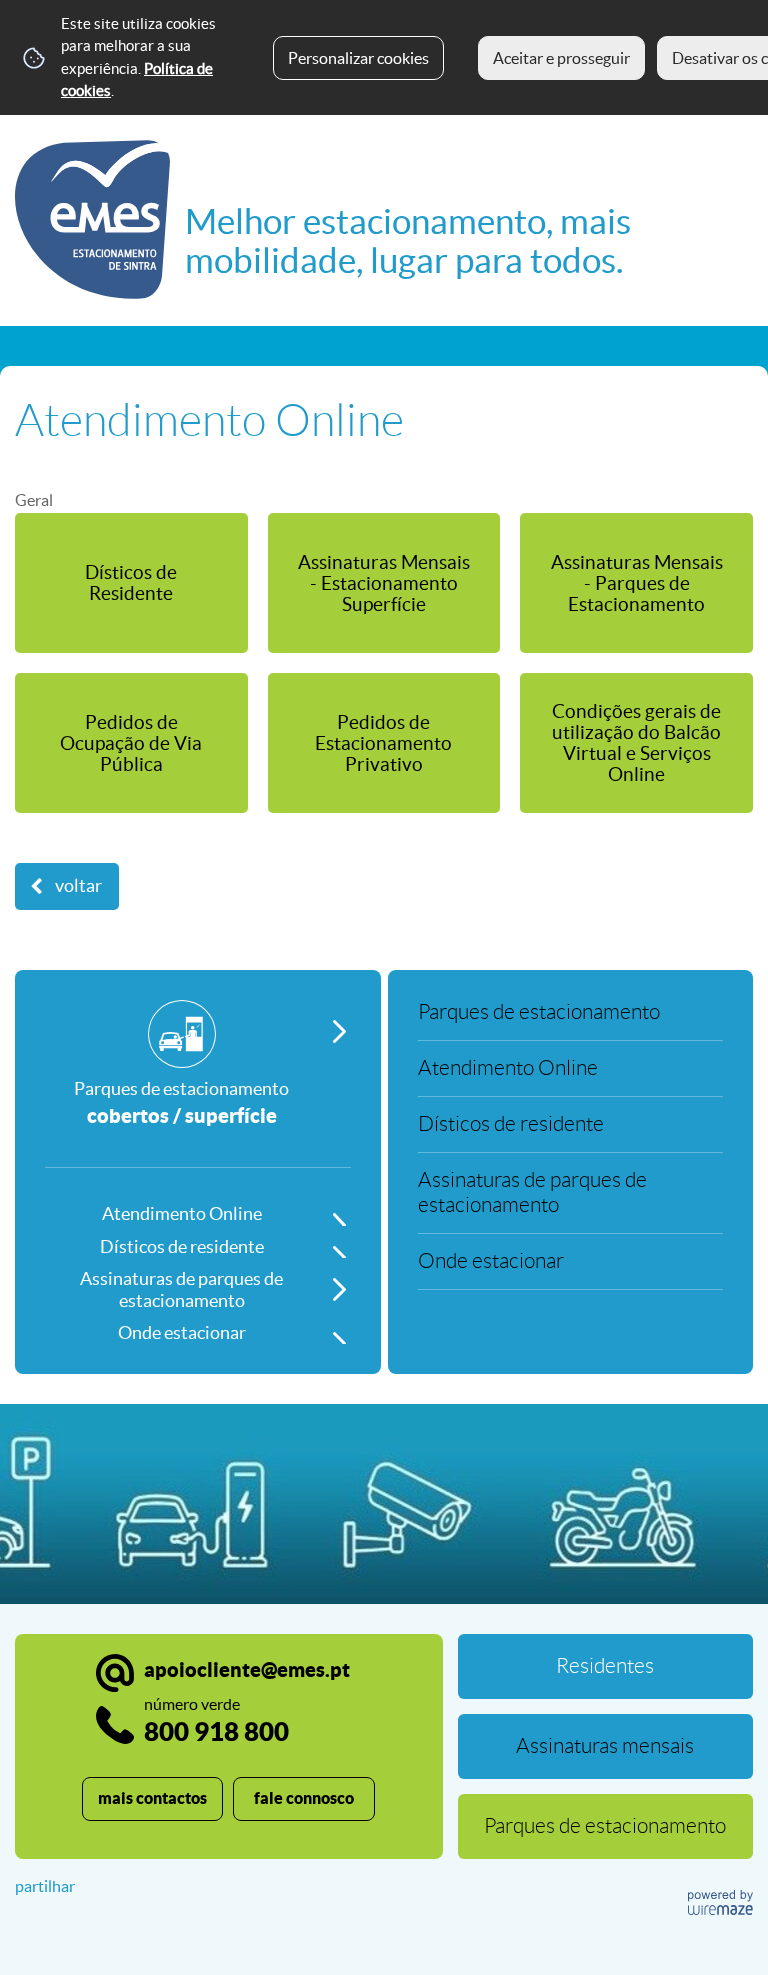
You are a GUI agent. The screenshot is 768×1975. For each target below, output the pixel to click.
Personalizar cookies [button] (358, 58)
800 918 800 (216, 1720)
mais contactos (152, 1798)
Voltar (78, 886)
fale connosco (304, 1798)
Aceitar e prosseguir (561, 58)
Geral (34, 500)
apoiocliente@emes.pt (247, 1669)
